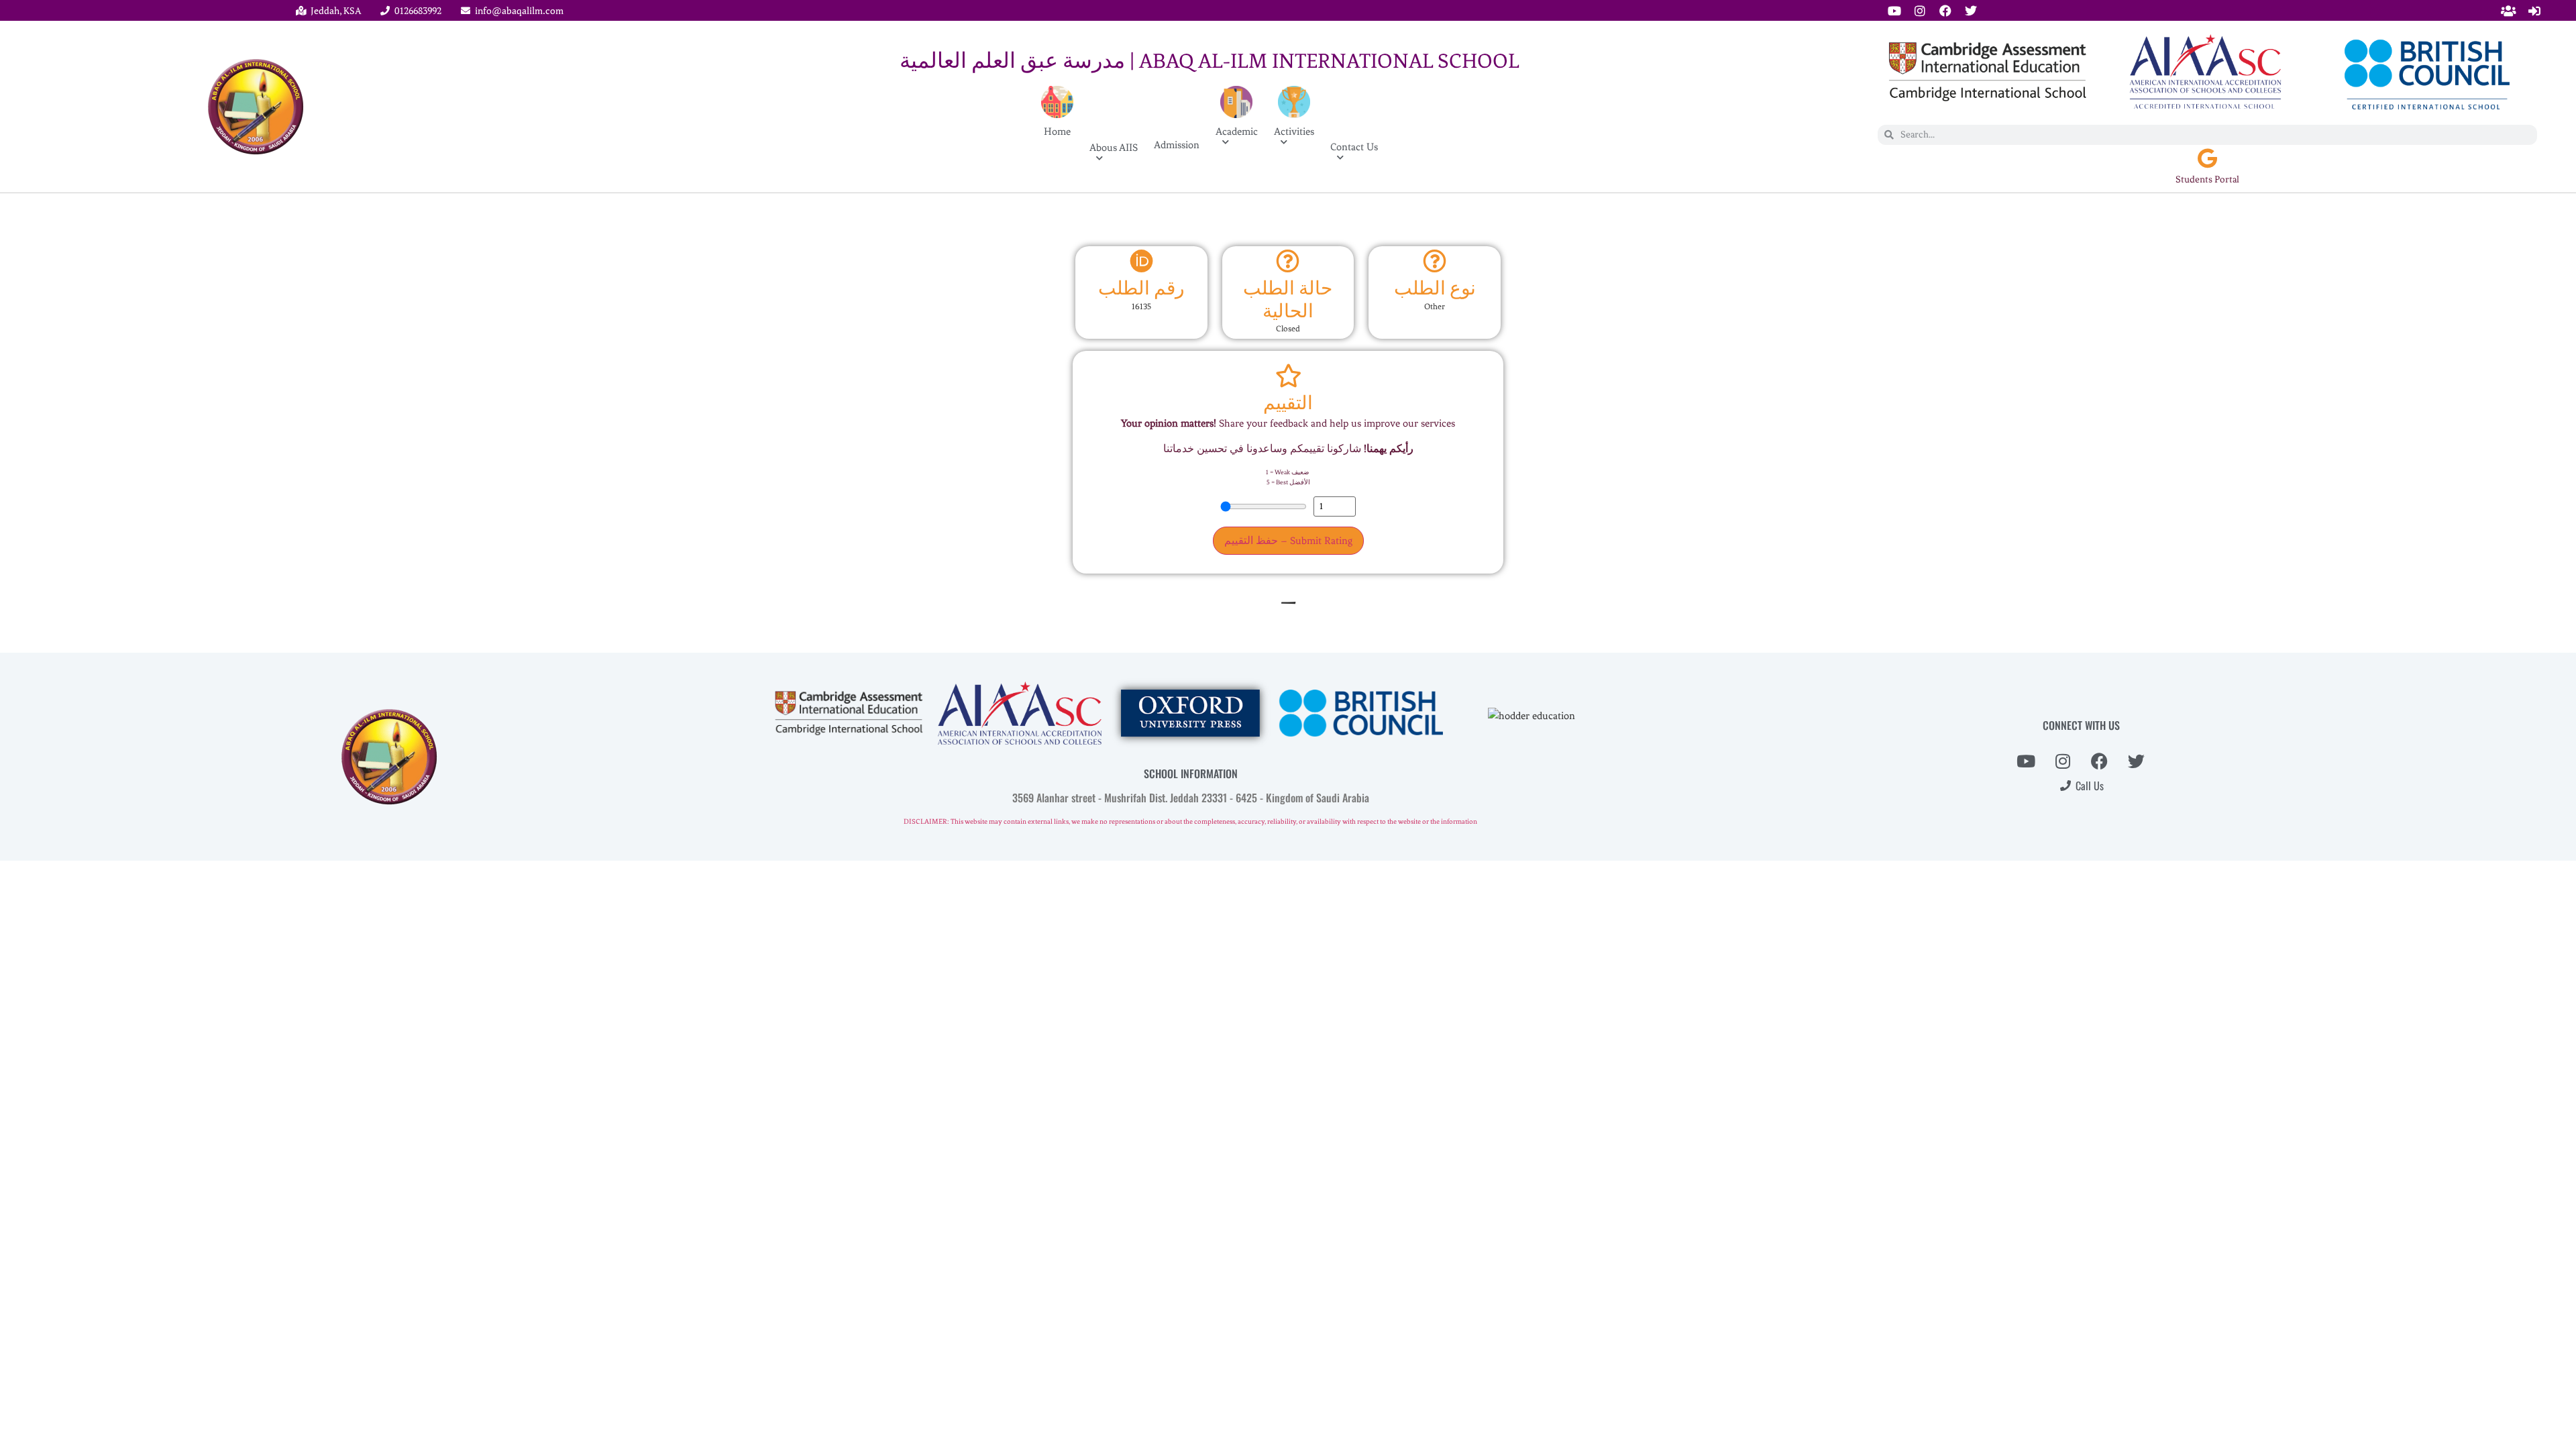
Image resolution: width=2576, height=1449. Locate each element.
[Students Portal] (2207, 158)
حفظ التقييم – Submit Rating (1288, 541)
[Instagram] (1920, 11)
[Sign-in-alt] (2534, 11)
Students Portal (2207, 179)
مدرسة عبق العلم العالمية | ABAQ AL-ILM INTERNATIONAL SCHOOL (1210, 61)
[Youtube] (1894, 11)
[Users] (2509, 11)
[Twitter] (1971, 11)
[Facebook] (1945, 11)
